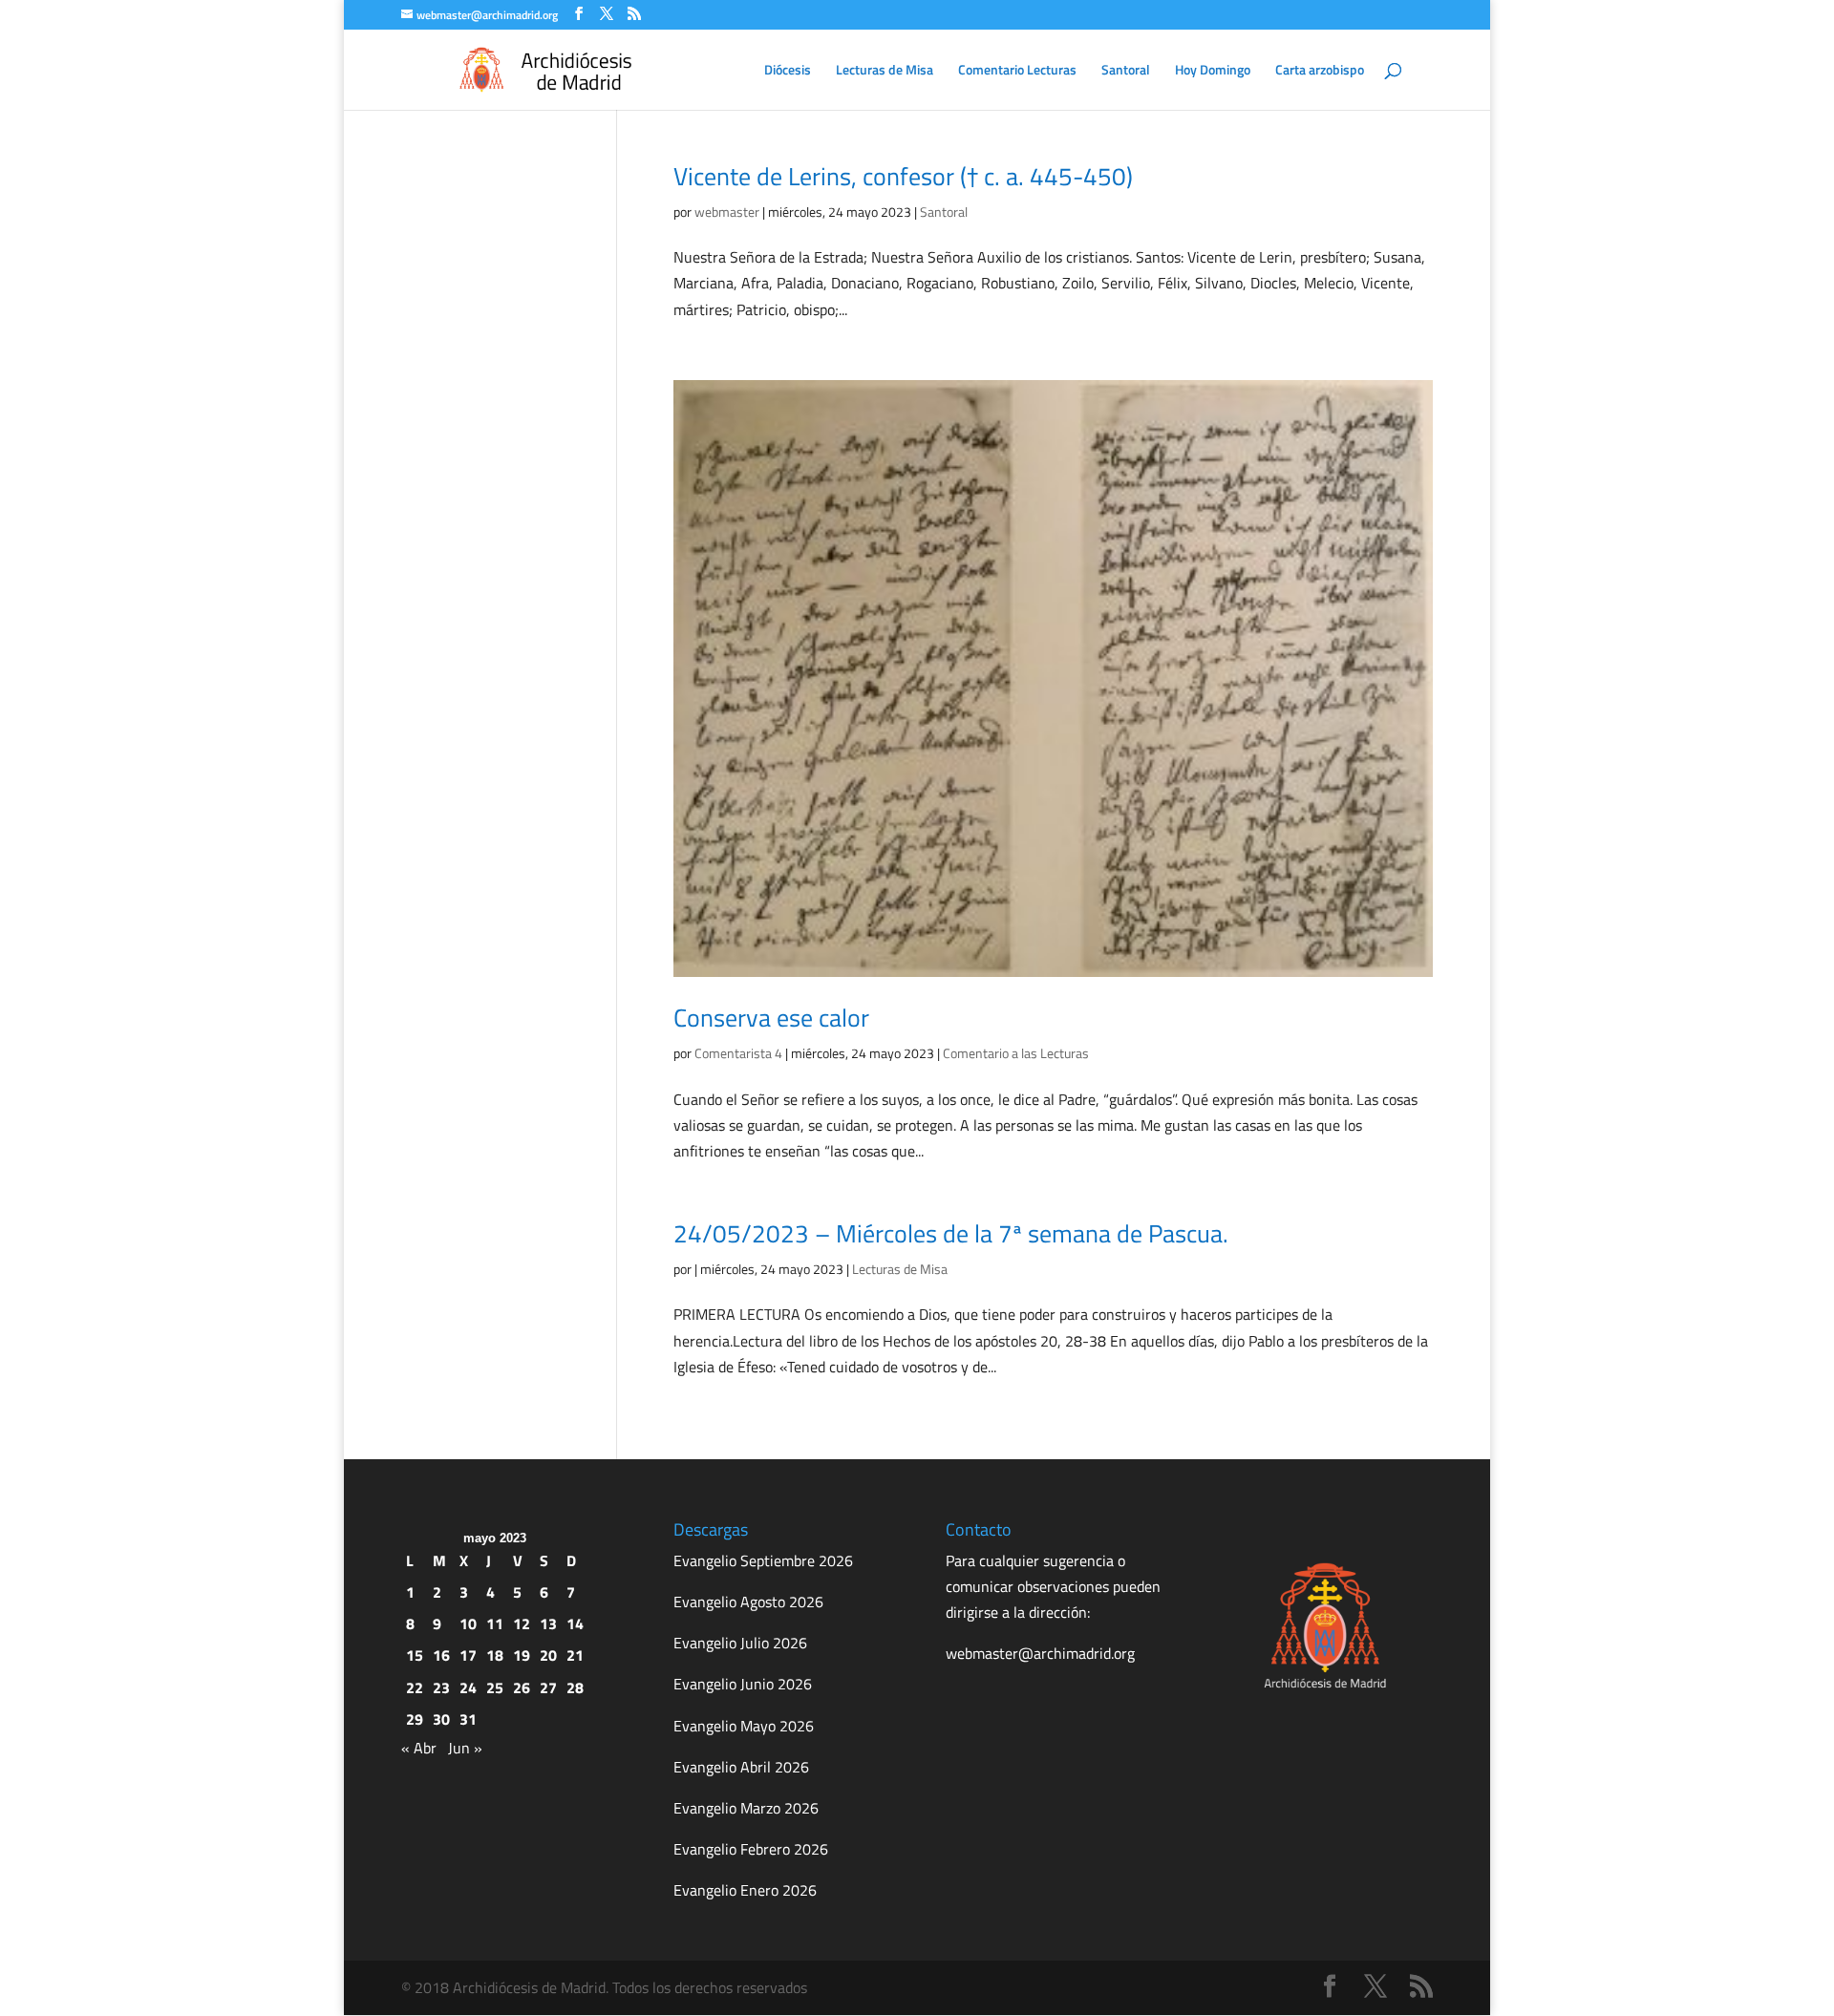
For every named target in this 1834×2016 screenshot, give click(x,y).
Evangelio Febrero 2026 (751, 1849)
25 (495, 1687)
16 (441, 1655)
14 (575, 1623)
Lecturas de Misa (885, 71)
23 (441, 1687)
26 (522, 1687)
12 (522, 1623)
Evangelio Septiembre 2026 (763, 1560)
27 (548, 1687)
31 (468, 1719)
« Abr (419, 1748)
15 (415, 1655)
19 (522, 1655)
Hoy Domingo (1213, 71)
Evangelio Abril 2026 (741, 1767)
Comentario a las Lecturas (1016, 1053)
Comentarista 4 (738, 1053)
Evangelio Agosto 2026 (748, 1602)
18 (495, 1655)
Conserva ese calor (771, 1018)
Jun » (465, 1748)
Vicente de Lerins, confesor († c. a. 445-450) (903, 176)
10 (468, 1623)
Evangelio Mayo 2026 (744, 1726)
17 (468, 1655)
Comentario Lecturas (1017, 71)
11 (495, 1623)
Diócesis (788, 71)
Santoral (1126, 71)
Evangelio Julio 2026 (740, 1643)
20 (548, 1655)
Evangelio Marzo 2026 (746, 1808)
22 (415, 1687)
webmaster (727, 212)
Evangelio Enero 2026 (745, 1890)
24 (468, 1687)
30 (441, 1719)
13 (548, 1623)
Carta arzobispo (1320, 71)
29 (415, 1719)
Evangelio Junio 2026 (743, 1684)
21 (575, 1655)
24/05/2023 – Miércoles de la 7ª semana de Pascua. (951, 1233)
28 (575, 1687)
